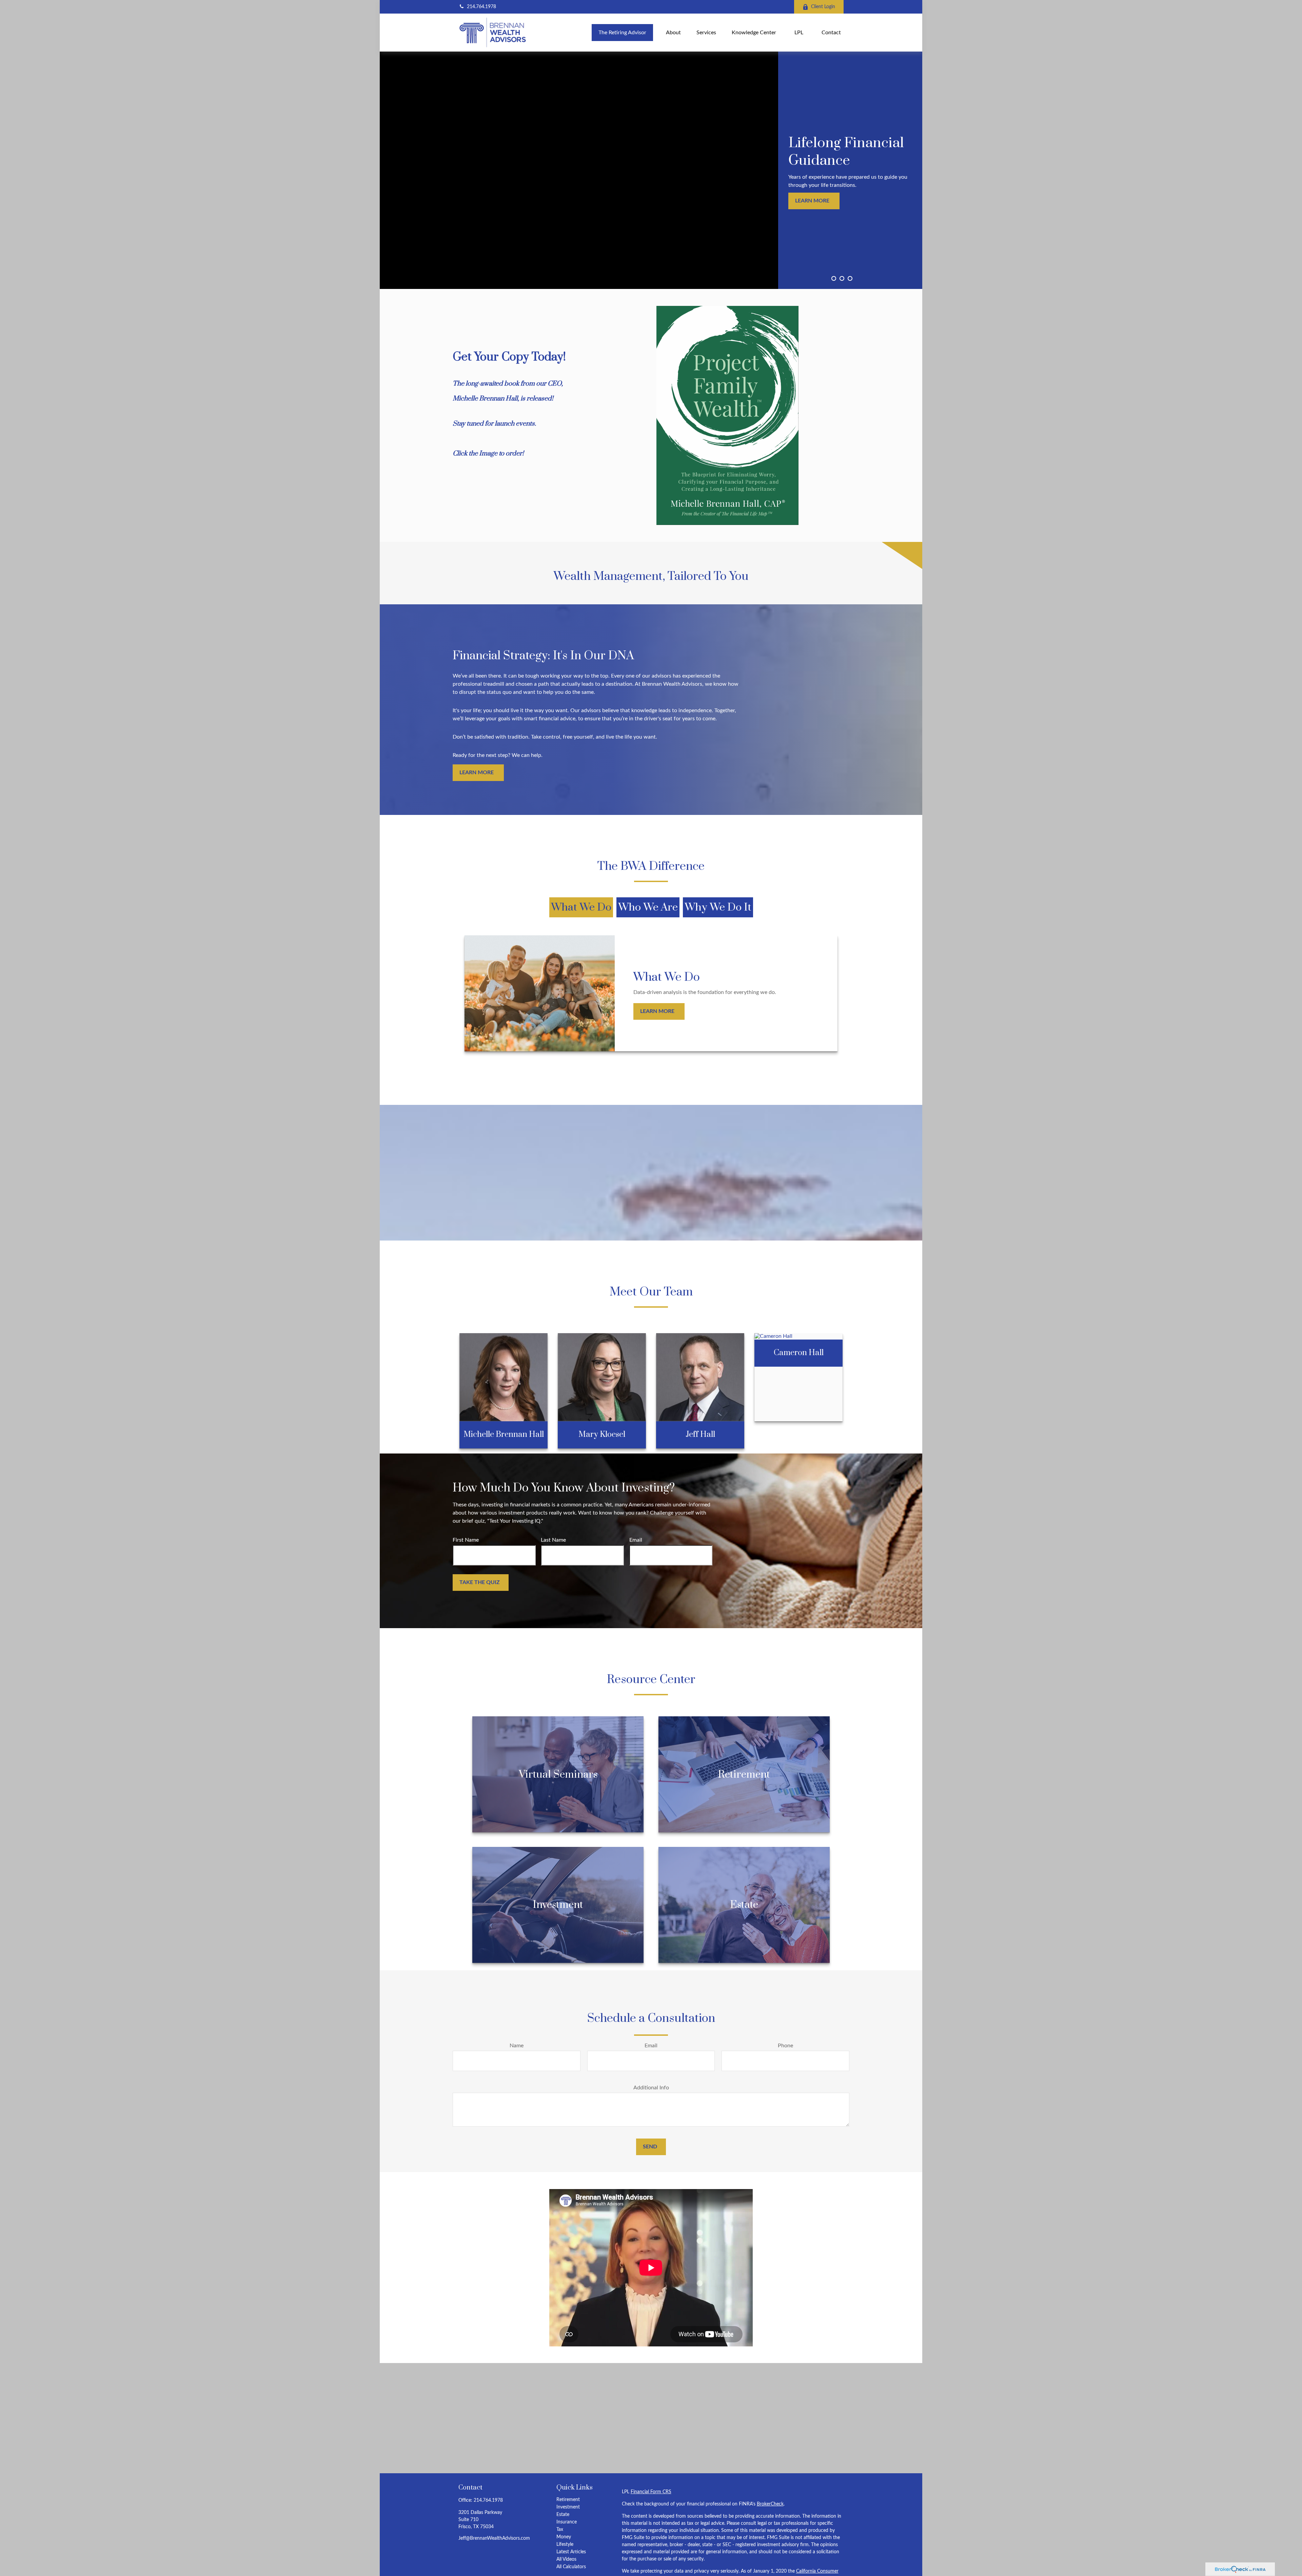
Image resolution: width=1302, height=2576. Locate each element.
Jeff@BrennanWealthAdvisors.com (494, 2538)
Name (517, 2046)
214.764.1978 (481, 7)
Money (564, 2537)
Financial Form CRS (651, 2492)
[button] (622, 32)
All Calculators (571, 2567)
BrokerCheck (770, 2504)
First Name (466, 1540)
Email (636, 1540)
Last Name (553, 1540)
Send (650, 2147)
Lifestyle (565, 2544)
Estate (563, 2515)
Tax (560, 2530)
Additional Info (651, 2088)
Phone (785, 2046)
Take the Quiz (480, 1582)
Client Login (823, 7)
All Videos (566, 2559)
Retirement (568, 2500)
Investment (568, 2507)
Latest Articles (571, 2552)
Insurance (567, 2522)
